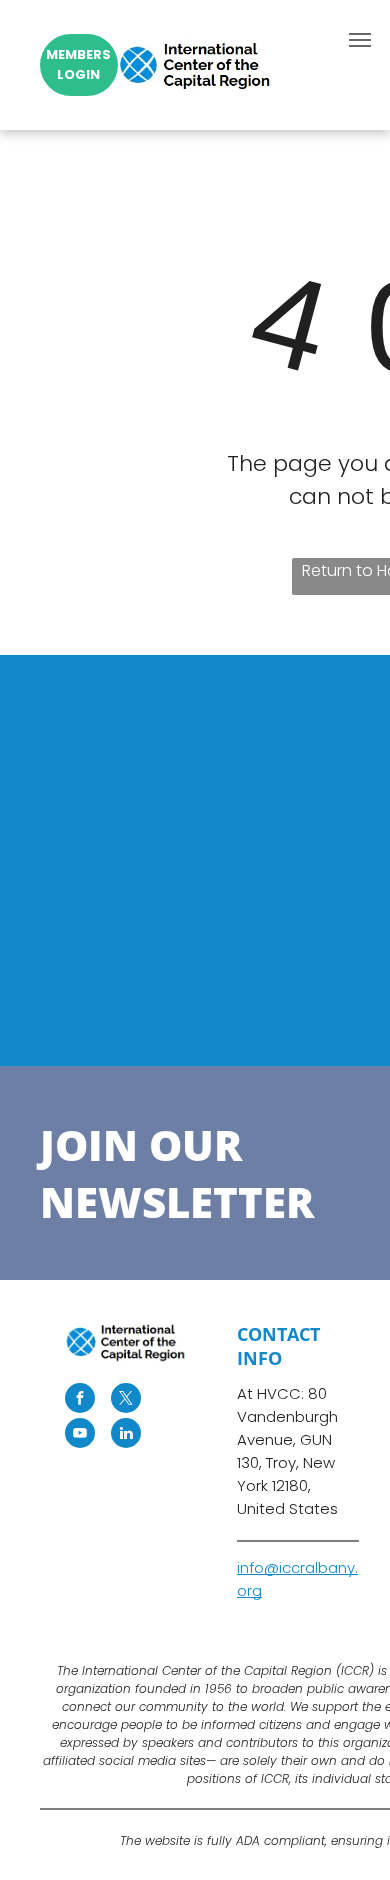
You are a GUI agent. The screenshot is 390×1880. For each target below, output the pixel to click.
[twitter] (126, 1400)
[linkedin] (126, 1435)
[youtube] (80, 1435)
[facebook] (80, 1400)
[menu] (360, 40)
